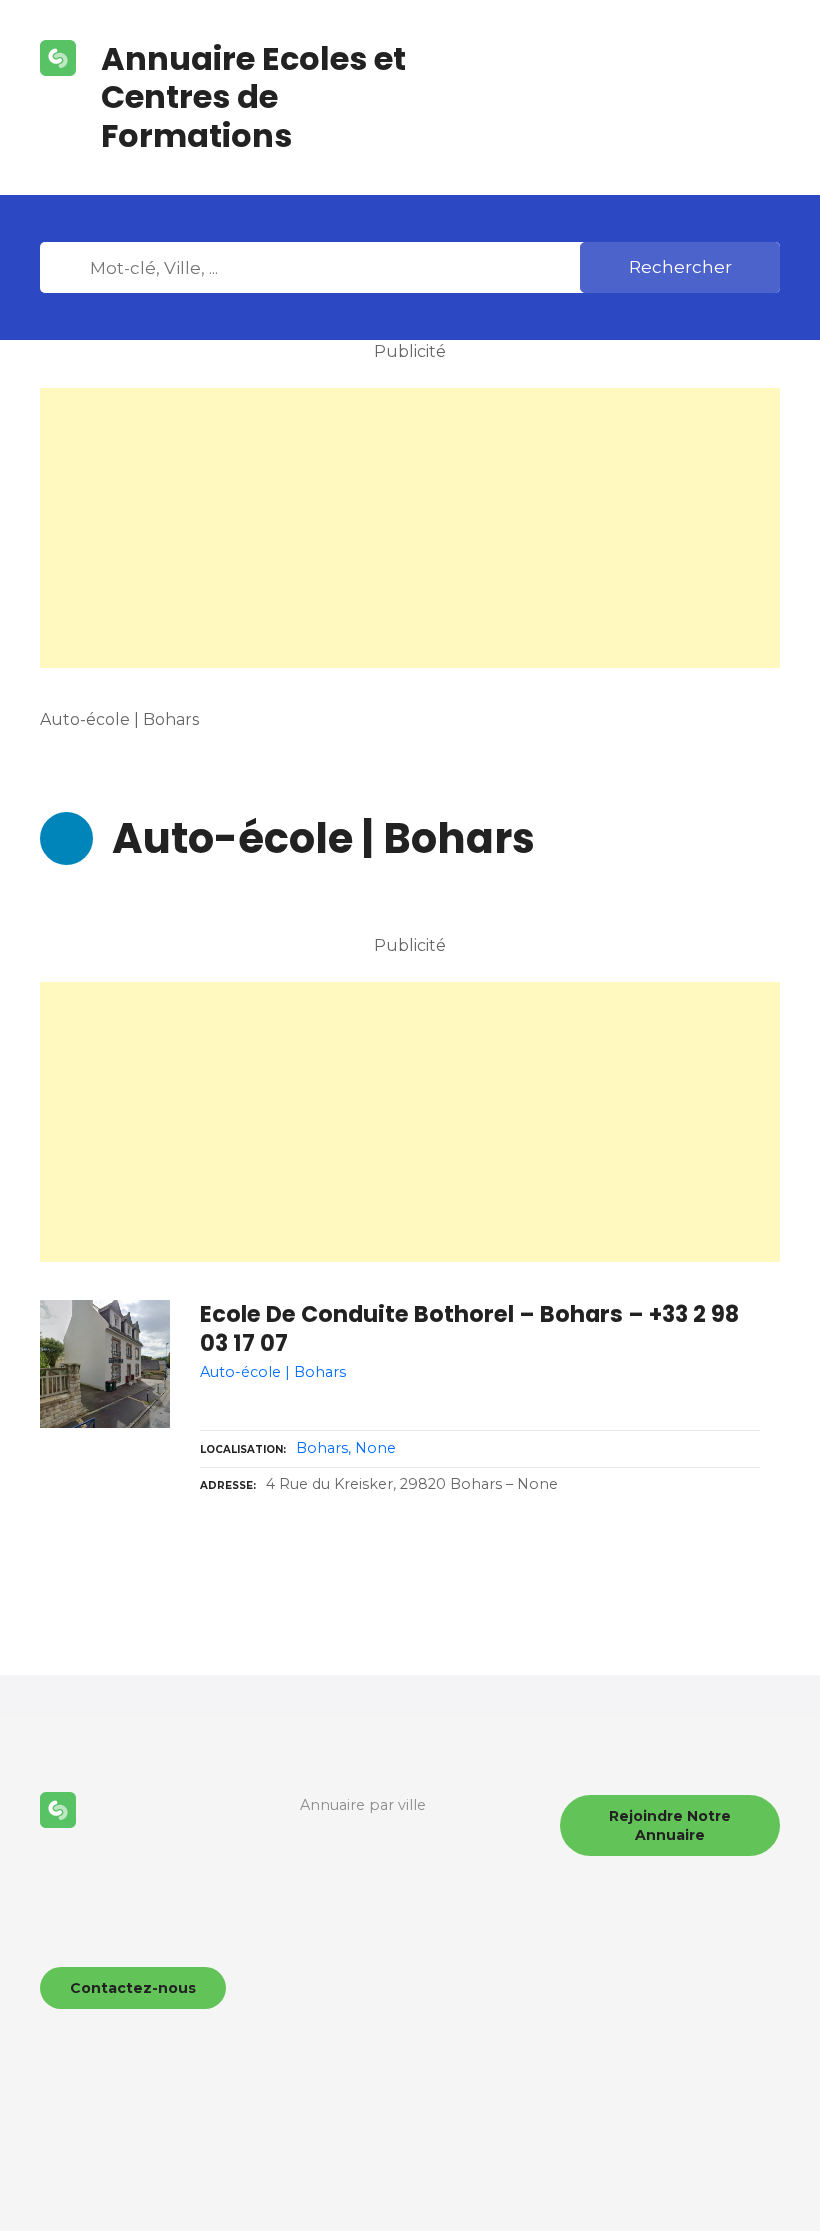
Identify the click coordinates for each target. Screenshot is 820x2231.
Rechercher (680, 267)
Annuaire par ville (363, 1805)
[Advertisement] (410, 528)
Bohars (322, 1448)
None (375, 1448)
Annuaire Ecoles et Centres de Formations (253, 97)
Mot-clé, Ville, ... (69, 268)
